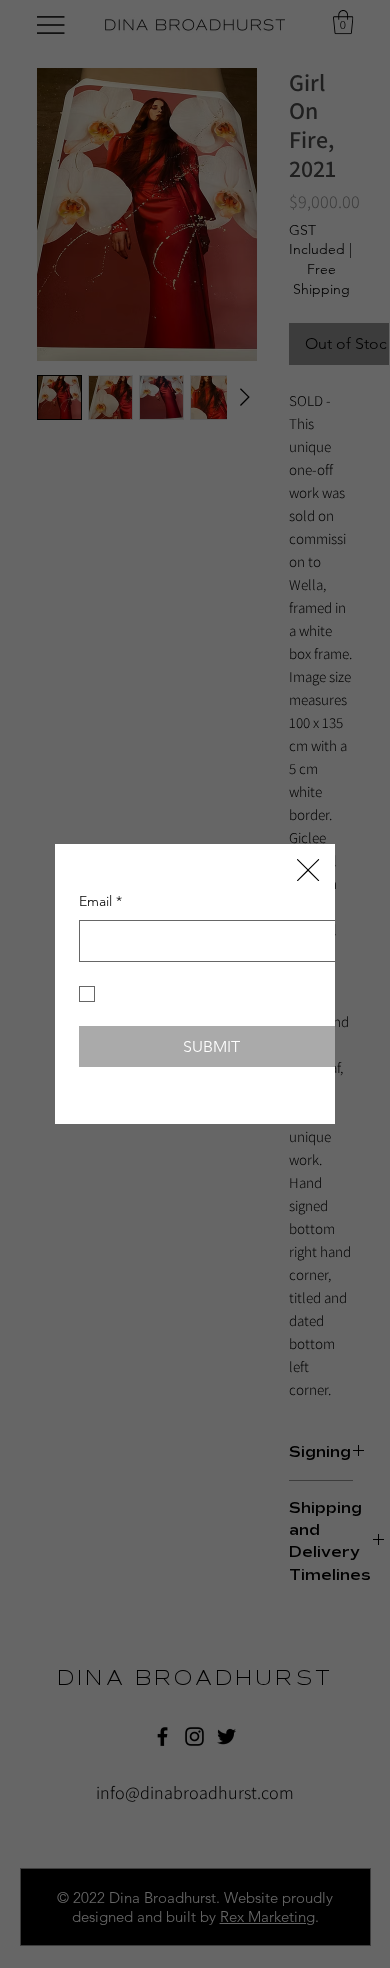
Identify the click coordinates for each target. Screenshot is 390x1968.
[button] (308, 829)
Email (100, 896)
